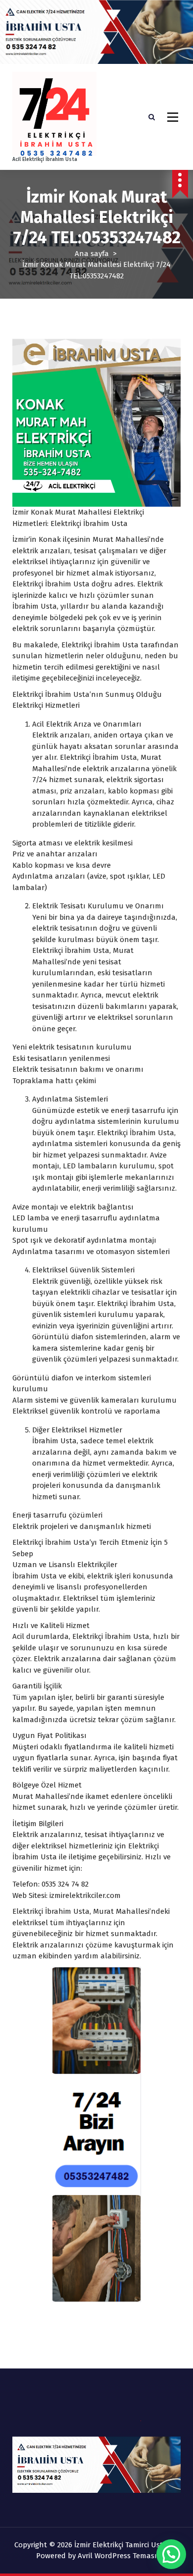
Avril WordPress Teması (117, 2556)
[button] (171, 2554)
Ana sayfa (92, 254)
